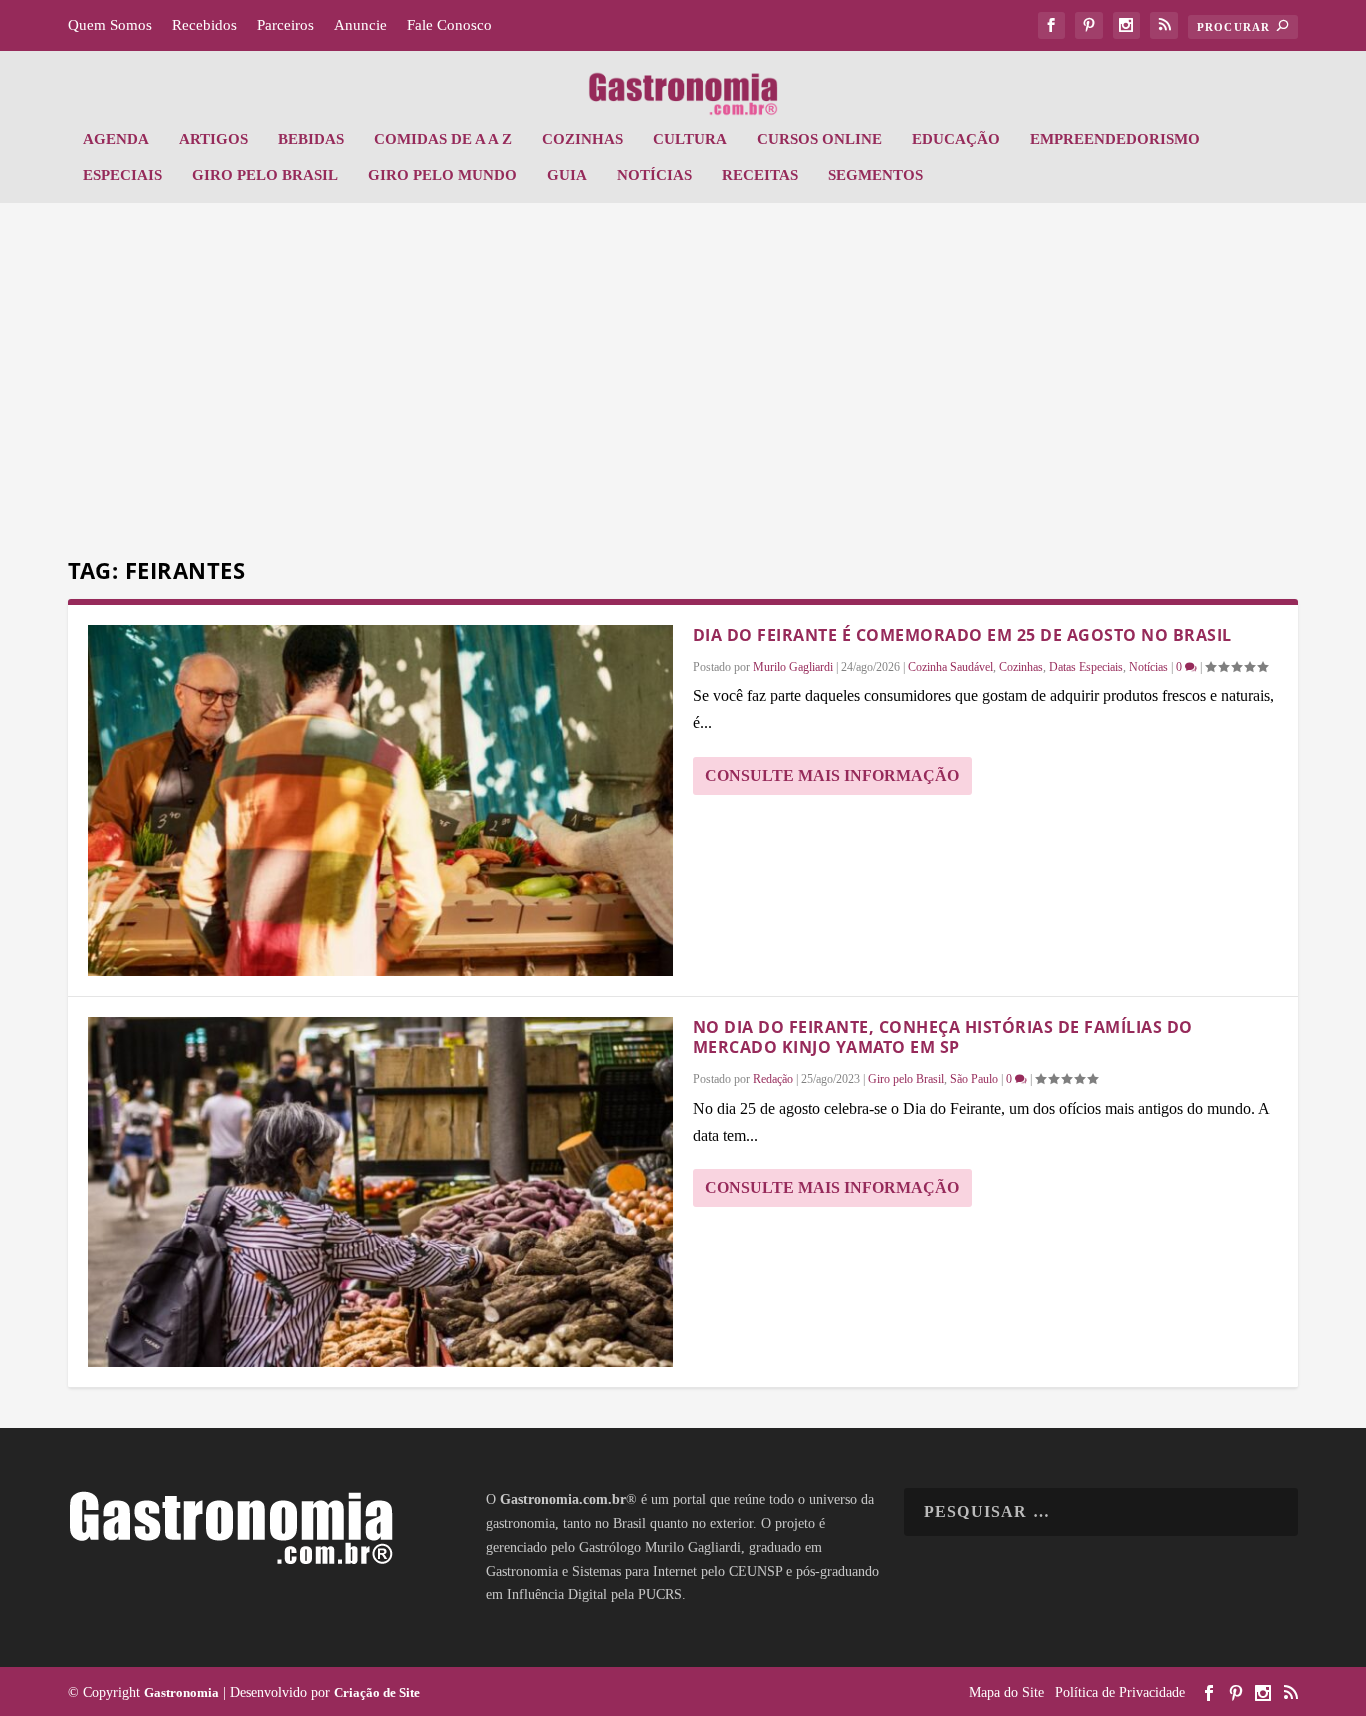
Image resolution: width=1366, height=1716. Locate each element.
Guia (567, 175)
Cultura (690, 139)
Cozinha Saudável (950, 667)
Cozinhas (582, 139)
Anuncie (360, 25)
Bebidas (311, 139)
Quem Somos (110, 25)
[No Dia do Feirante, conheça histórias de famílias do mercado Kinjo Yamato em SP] (380, 1192)
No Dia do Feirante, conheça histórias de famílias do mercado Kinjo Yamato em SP (943, 1037)
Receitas (760, 175)
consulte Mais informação (832, 775)
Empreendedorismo (1115, 139)
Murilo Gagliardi (793, 667)
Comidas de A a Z (443, 139)
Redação (773, 1079)
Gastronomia (181, 1692)
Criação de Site (377, 1692)
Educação (956, 139)
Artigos (213, 139)
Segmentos (875, 175)
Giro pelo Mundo (442, 175)
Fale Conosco (449, 25)
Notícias (654, 175)
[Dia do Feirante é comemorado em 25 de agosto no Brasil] (380, 800)
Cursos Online (819, 139)
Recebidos (204, 25)
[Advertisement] (683, 383)
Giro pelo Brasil (265, 175)
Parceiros (285, 25)
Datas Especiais (1086, 667)
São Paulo (974, 1079)
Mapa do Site (1006, 1692)
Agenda (116, 139)
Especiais (122, 175)
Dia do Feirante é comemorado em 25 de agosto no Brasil (962, 635)
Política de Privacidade (1120, 1692)
